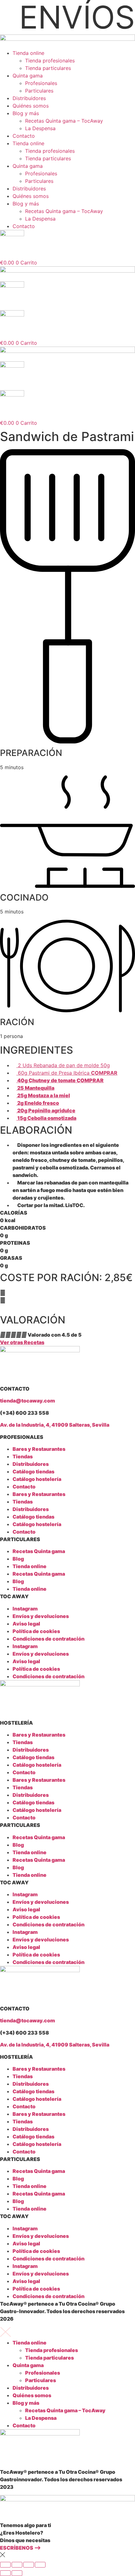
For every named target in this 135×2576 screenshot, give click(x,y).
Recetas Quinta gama (39, 1551)
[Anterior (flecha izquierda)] (5, 2573)
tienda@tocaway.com (27, 1401)
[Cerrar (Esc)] (40, 2565)
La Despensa (40, 128)
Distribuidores (29, 98)
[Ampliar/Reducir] (5, 2565)
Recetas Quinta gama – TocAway (64, 121)
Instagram (25, 1609)
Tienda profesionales (50, 61)
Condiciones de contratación (49, 1639)
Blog (18, 1559)
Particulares (39, 91)
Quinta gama (28, 76)
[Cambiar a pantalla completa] (17, 2565)
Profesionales (41, 83)
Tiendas (23, 1456)
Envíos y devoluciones (41, 1616)
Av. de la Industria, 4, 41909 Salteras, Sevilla (55, 1425)
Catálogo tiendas (33, 1472)
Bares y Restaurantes (39, 1449)
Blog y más (26, 113)
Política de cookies (36, 1631)
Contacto (24, 136)
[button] (67, 1293)
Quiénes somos (31, 106)
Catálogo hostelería (37, 1479)
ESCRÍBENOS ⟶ (20, 2548)
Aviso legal (26, 1624)
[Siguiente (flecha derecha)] (17, 2573)
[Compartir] (29, 2565)
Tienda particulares (48, 68)
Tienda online (28, 53)
